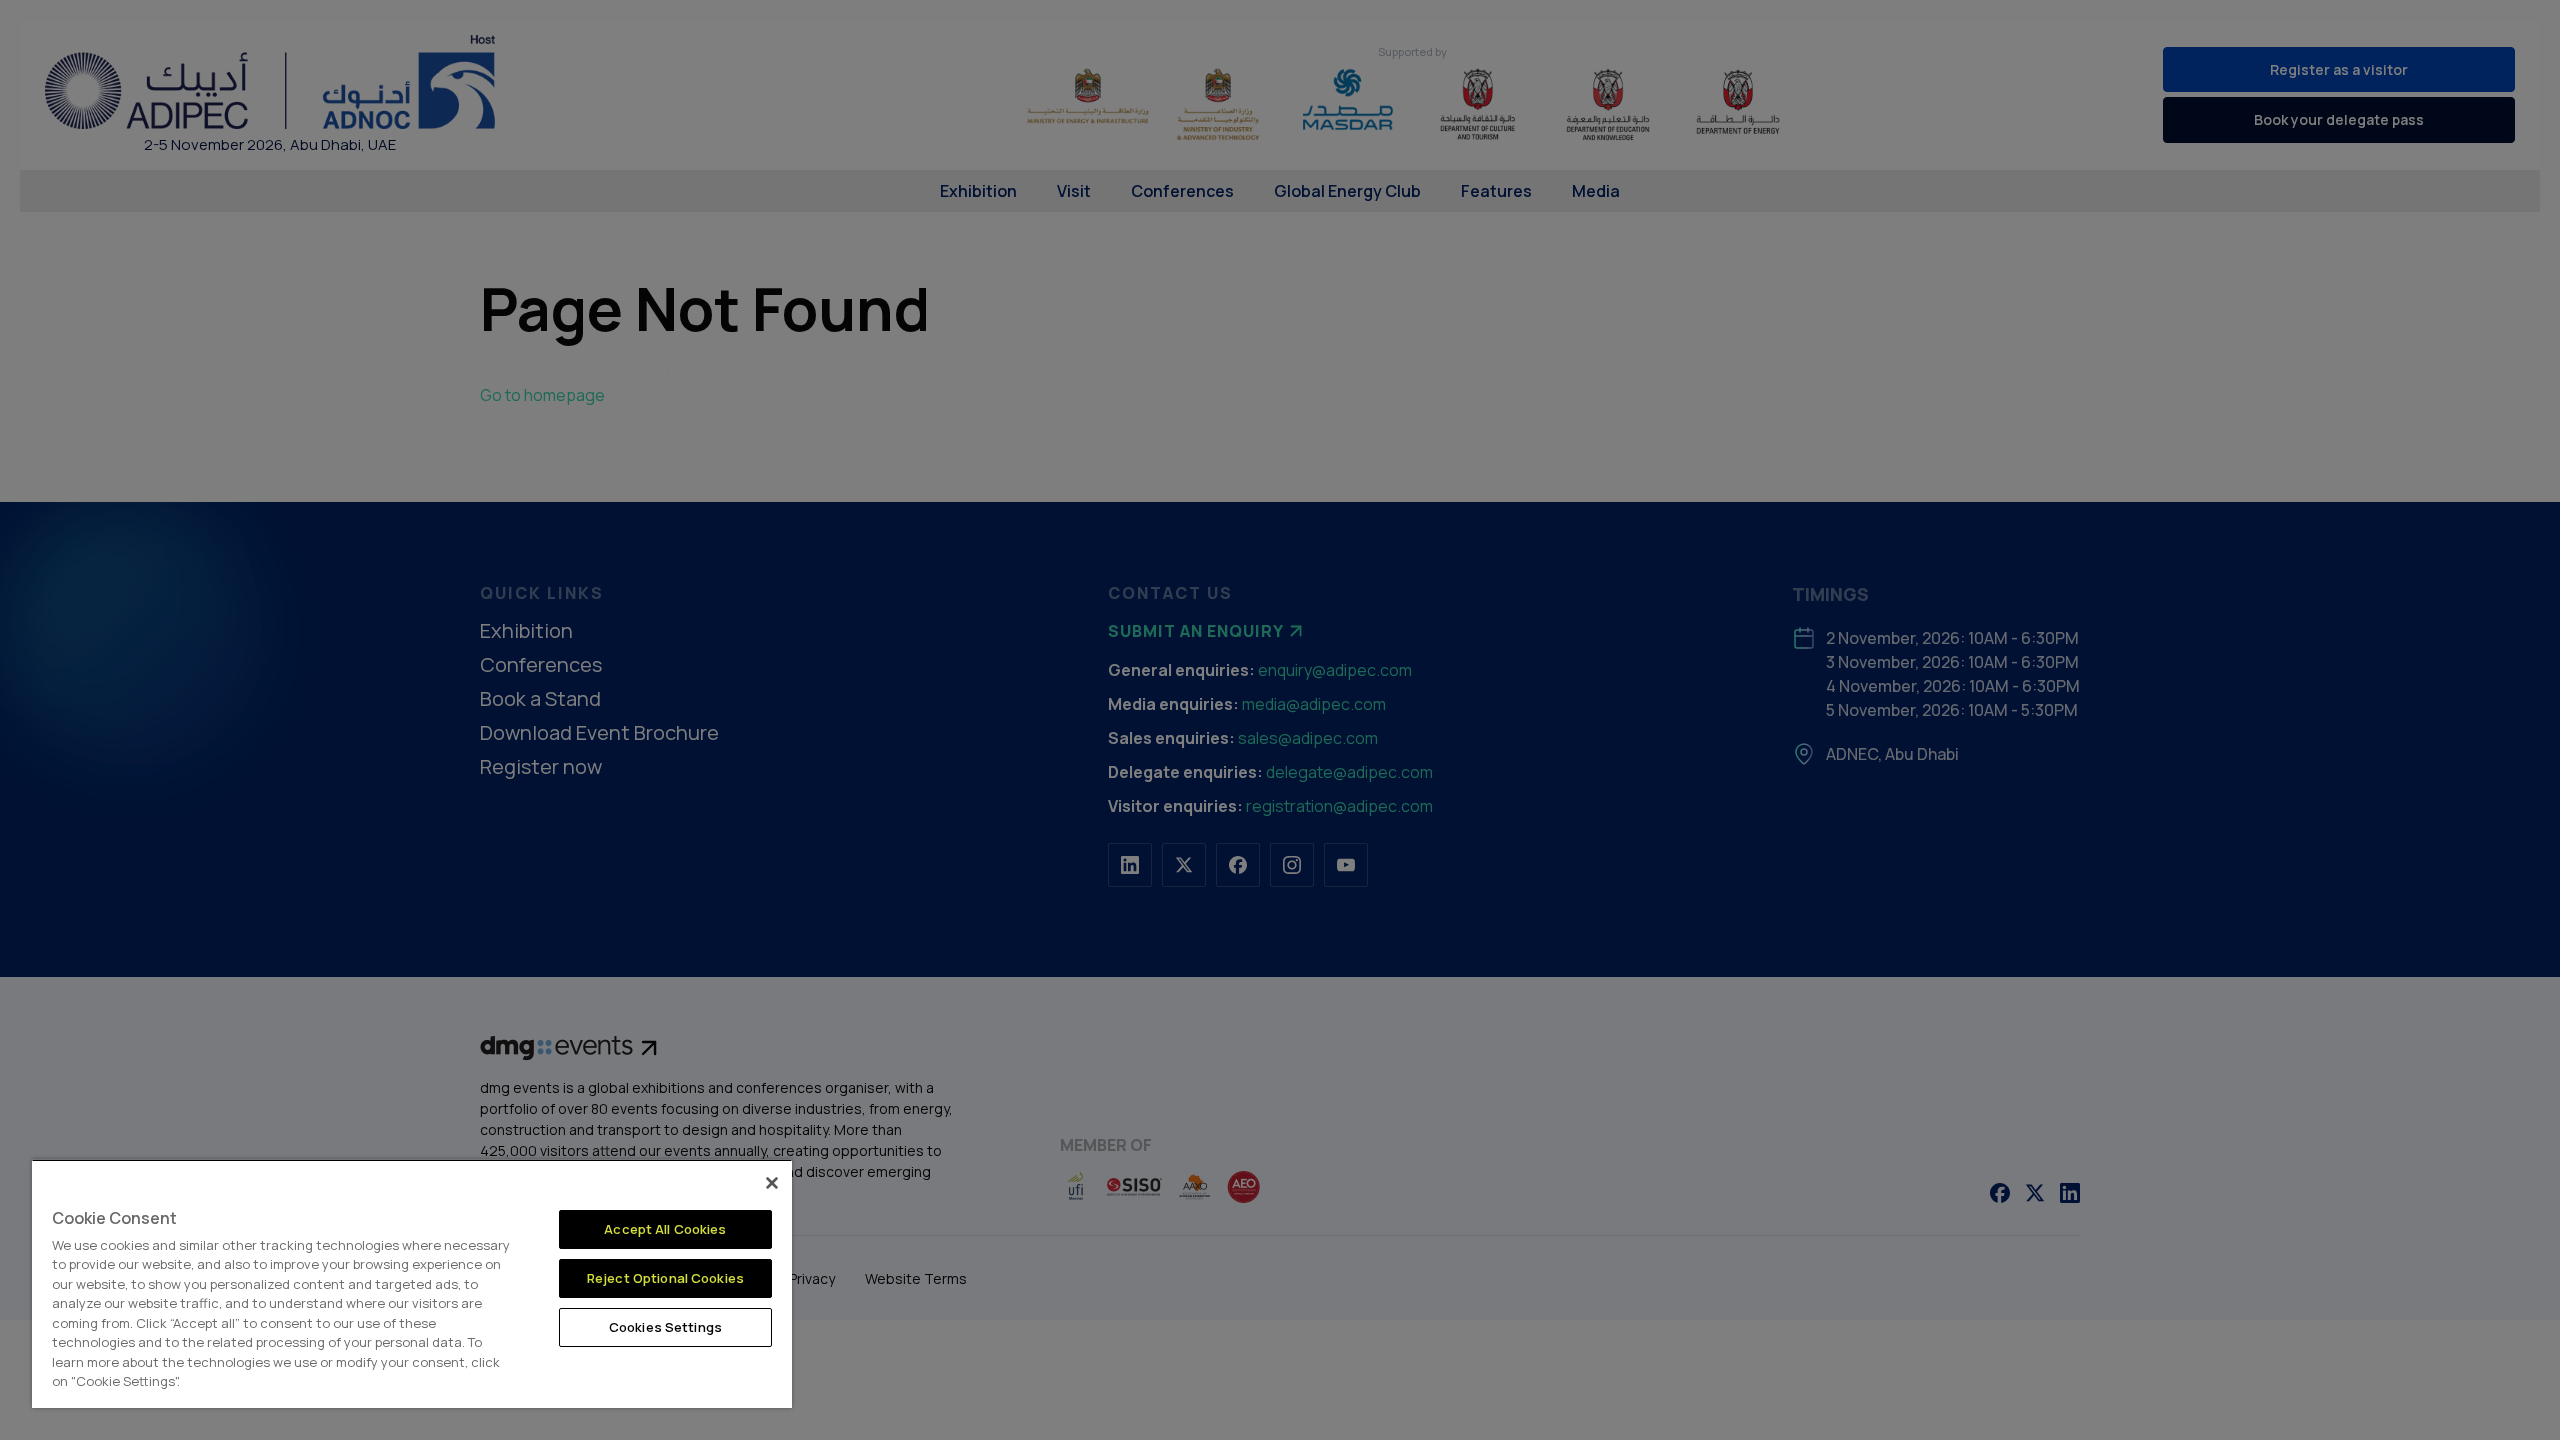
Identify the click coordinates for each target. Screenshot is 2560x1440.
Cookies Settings (665, 1327)
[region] (412, 1283)
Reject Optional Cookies (665, 1278)
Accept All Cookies (665, 1229)
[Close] (772, 1183)
